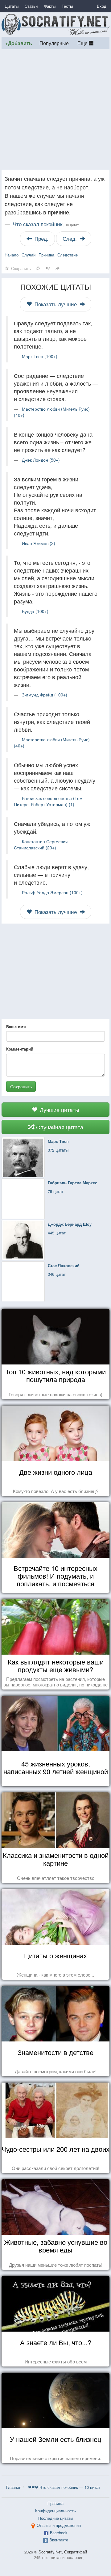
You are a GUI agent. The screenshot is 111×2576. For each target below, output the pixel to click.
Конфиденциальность (55, 2511)
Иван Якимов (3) (39, 543)
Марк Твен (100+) (40, 356)
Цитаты (12, 6)
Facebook (59, 2533)
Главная (14, 2487)
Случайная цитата (59, 1127)
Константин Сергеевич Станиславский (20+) (41, 844)
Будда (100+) (35, 611)
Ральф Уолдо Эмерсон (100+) (52, 892)
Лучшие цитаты (59, 1110)
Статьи (31, 6)
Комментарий (20, 1049)
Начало (12, 255)
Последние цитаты (56, 2518)
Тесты (67, 6)
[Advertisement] (55, 109)
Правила (55, 2503)
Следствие (68, 255)
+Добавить (19, 43)
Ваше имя (16, 1027)
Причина (46, 255)
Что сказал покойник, (46, 224)
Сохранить (21, 1086)
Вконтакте (59, 2540)
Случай (29, 255)
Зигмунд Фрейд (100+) (45, 695)
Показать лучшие (56, 304)
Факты (50, 6)
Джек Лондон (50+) (41, 460)
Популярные (54, 43)
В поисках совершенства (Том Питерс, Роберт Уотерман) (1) (48, 801)
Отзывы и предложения (59, 2525)
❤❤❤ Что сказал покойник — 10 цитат (64, 2487)
